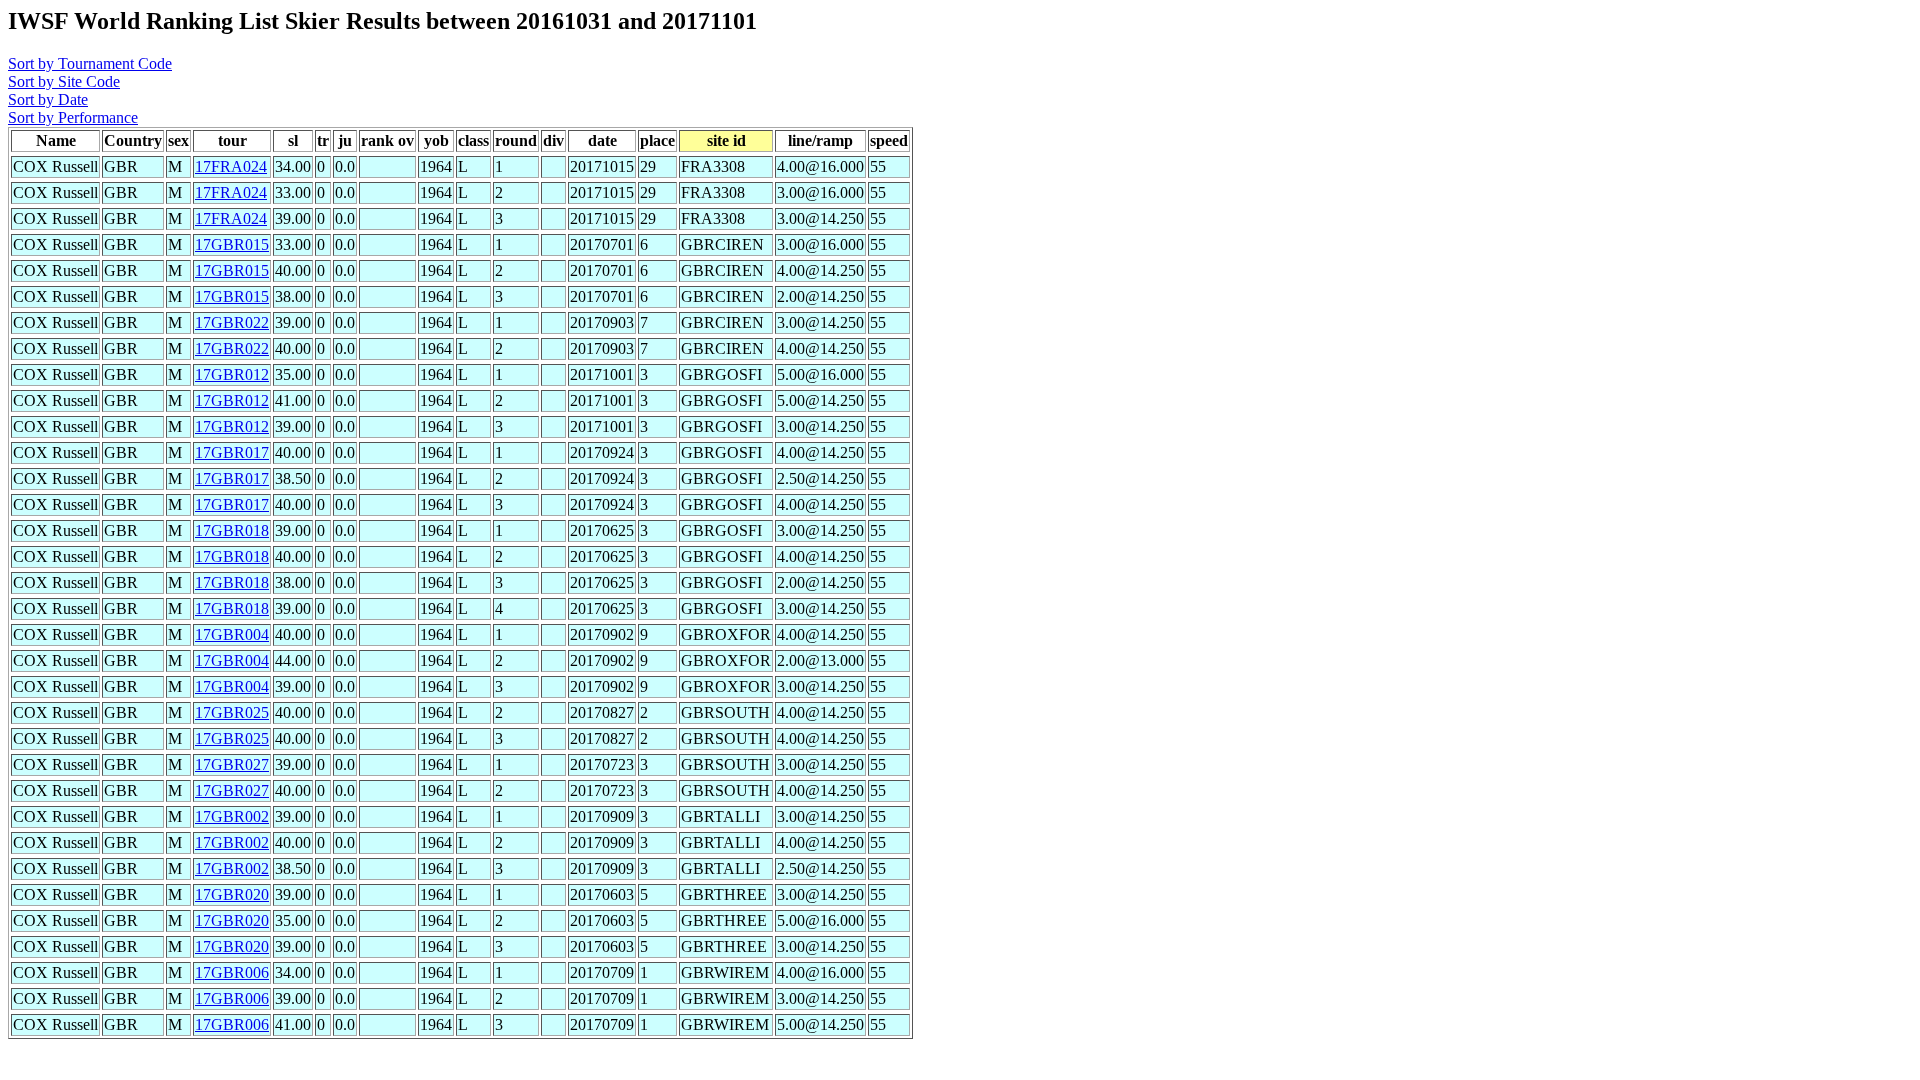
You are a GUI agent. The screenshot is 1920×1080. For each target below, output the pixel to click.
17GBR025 (232, 712)
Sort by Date (48, 99)
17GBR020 (232, 894)
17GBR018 (232, 530)
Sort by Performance (73, 117)
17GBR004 (232, 634)
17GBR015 (232, 244)
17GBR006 (232, 972)
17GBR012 (232, 374)
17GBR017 (232, 452)
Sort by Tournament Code (90, 63)
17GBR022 (232, 322)
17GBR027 (232, 764)
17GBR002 (232, 816)
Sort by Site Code (64, 81)
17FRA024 (231, 166)
